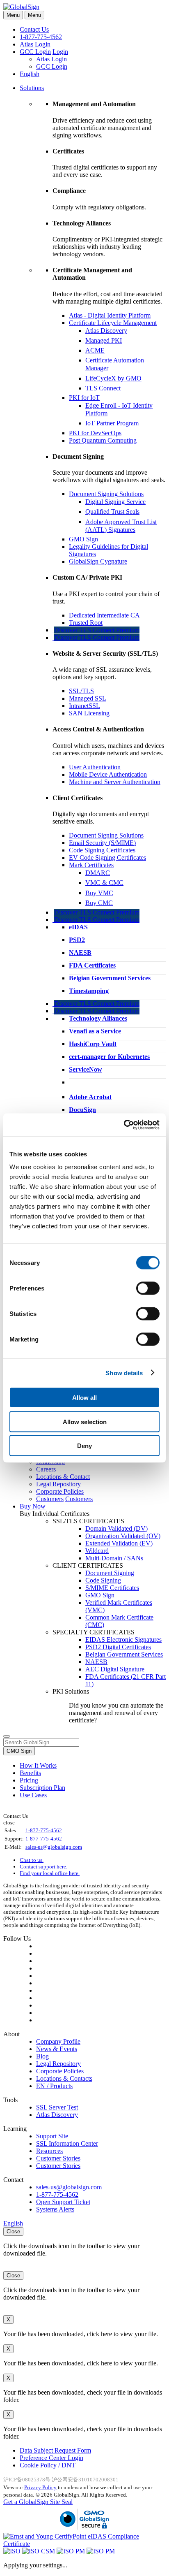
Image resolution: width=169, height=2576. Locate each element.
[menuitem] (93, 622)
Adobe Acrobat (90, 1097)
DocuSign (82, 1110)
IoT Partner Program (112, 423)
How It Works (38, 1765)
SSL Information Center (67, 2143)
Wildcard (97, 1551)
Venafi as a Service (95, 1031)
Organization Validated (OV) (123, 1536)
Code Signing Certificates (102, 850)
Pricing (29, 1780)
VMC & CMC (104, 883)
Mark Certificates (91, 865)
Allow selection (85, 1421)
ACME (95, 350)
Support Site (52, 2136)
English (30, 74)
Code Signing (103, 1580)
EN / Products (54, 2086)
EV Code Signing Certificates (107, 858)
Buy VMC (99, 893)
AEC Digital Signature (115, 1669)
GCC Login (35, 52)
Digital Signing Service (115, 502)
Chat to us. (32, 1860)
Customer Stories (58, 2158)
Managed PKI (104, 340)
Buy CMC (99, 903)
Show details (124, 1373)
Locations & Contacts (64, 2078)
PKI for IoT (84, 398)
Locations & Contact (63, 1477)
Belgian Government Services (110, 978)
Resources (49, 2151)
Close (13, 2231)
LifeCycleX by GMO (113, 378)
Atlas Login (35, 44)
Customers (50, 1499)
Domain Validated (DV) (116, 1528)
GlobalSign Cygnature (98, 561)
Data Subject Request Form (55, 2450)
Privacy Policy (40, 2487)
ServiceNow (86, 1069)
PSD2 (77, 940)
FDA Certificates (92, 965)
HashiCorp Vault (93, 1044)
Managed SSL (88, 698)
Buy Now (33, 1506)
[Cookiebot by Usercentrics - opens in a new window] (124, 1125)
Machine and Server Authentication (115, 782)
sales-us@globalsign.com (54, 1847)
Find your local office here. (50, 1873)
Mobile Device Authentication (108, 774)
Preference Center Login (51, 2458)
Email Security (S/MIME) (102, 843)
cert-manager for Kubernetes (109, 1057)
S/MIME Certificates (112, 1588)
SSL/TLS (81, 691)
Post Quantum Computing (103, 440)
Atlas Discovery (106, 331)
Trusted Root (86, 623)
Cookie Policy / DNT (48, 2465)
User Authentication (95, 767)
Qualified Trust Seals (112, 512)
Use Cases (33, 1795)
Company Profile (58, 2041)
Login (60, 52)
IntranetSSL (84, 706)
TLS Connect (103, 388)
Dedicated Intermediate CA (104, 615)
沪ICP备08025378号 (27, 2480)
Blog (42, 2056)
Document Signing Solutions (106, 494)
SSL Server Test (57, 2107)
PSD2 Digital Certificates (118, 1647)
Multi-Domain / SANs (114, 1558)
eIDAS (78, 927)
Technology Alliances (98, 1018)
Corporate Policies (60, 1491)
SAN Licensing (89, 713)
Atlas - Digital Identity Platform (110, 315)
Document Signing (110, 1573)
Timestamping (89, 991)
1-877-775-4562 (41, 37)
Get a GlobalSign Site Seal (38, 2502)
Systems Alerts (55, 2209)
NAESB (80, 953)
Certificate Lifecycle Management (113, 323)
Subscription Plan (42, 1788)
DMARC (98, 873)
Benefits (30, 1773)
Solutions (32, 88)
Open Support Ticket (63, 2202)
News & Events (57, 2049)
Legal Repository (58, 1484)
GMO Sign (83, 539)
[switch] (148, 1288)
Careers (46, 1469)
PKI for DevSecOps (95, 433)
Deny (84, 1446)
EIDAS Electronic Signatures (123, 1640)
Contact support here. (43, 1867)
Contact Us (34, 29)
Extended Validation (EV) (119, 1543)
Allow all (84, 1398)
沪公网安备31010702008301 (85, 2480)
